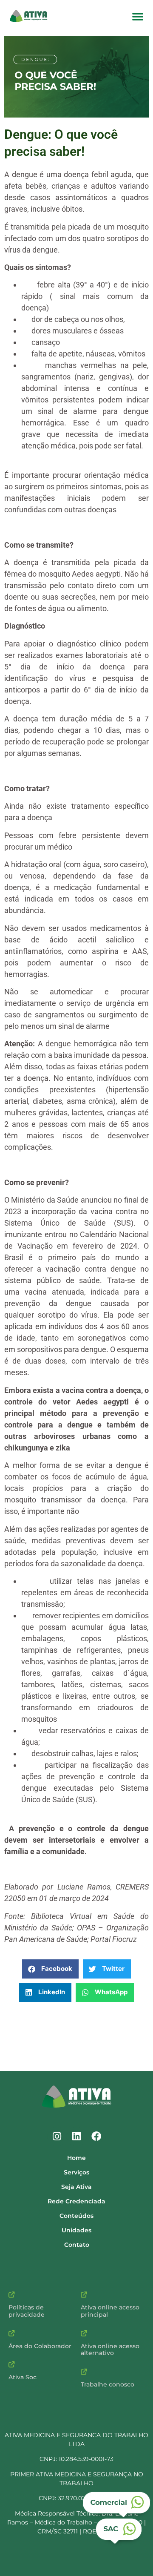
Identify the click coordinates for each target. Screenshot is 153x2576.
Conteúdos (76, 2216)
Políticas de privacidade (27, 2311)
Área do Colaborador (40, 2346)
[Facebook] (96, 2137)
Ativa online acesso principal (110, 2311)
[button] (138, 16)
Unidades (76, 2230)
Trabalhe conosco (108, 2384)
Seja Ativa (76, 2187)
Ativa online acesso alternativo (110, 2350)
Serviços (76, 2172)
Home (76, 2158)
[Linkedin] (76, 2137)
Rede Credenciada (76, 2201)
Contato (77, 2245)
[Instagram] (57, 2137)
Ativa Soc (23, 2377)
